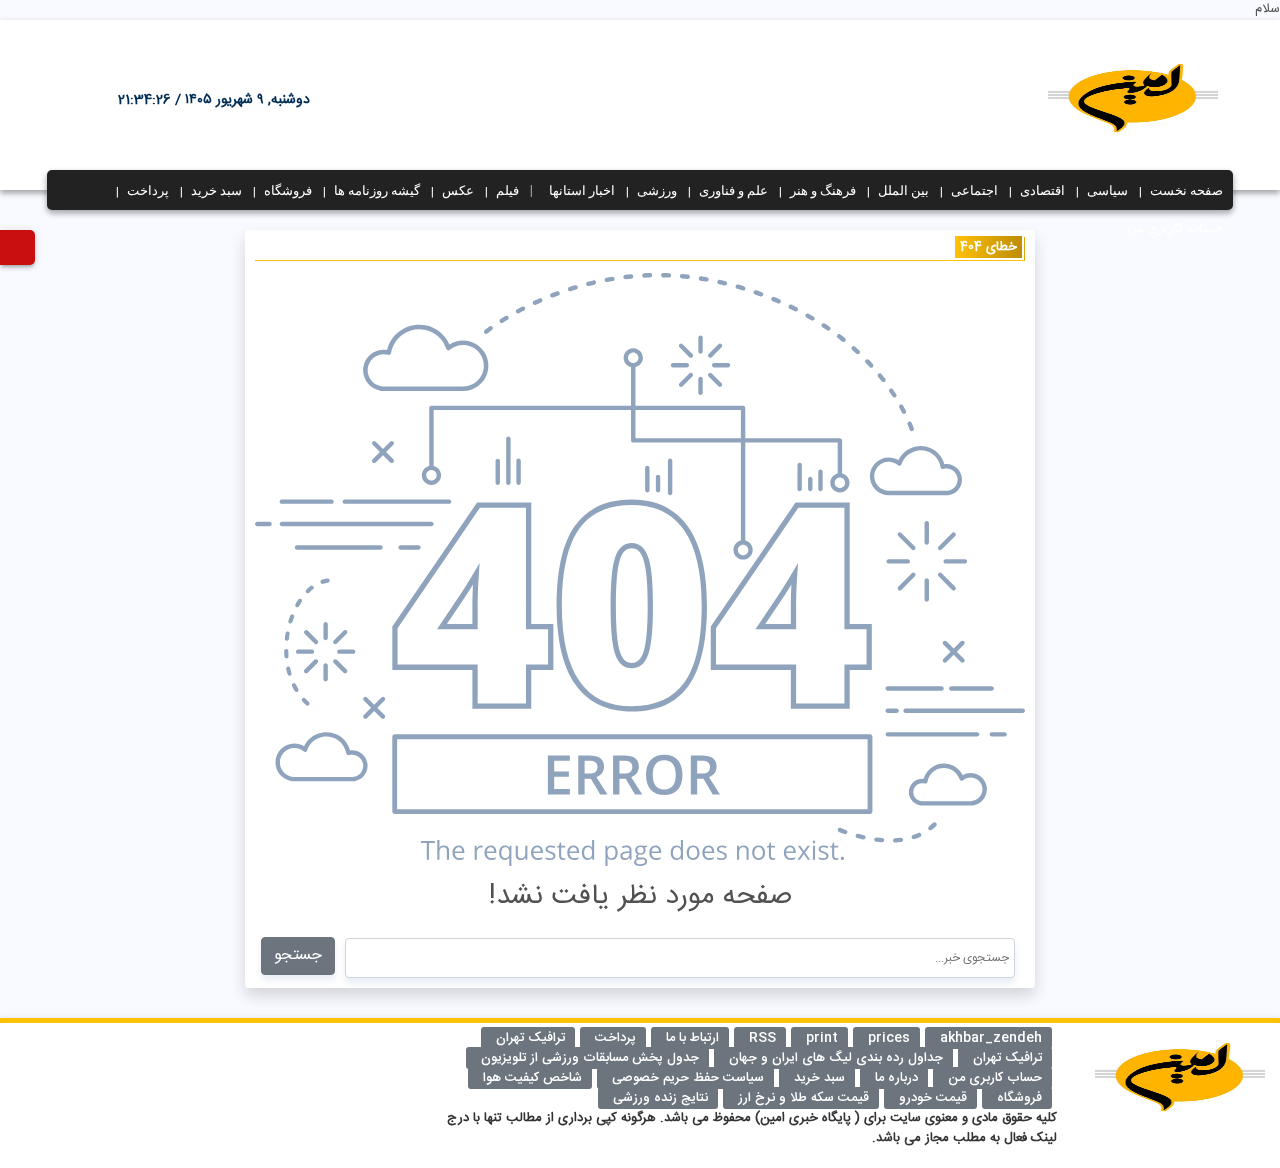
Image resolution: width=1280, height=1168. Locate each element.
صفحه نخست (1186, 190)
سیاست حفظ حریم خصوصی (688, 1078)
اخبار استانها (582, 190)
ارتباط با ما (692, 1038)
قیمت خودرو (933, 1098)
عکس (458, 190)
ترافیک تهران (1007, 1058)
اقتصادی (1042, 190)
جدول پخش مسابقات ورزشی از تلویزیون (590, 1058)
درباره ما (896, 1078)
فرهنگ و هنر (823, 190)
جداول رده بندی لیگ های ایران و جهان (836, 1058)
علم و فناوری (733, 190)
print (822, 1038)
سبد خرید (216, 190)
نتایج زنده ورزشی (660, 1098)
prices (889, 1038)
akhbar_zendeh (991, 1038)
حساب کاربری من (1175, 227)
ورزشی (657, 190)
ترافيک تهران (530, 1038)
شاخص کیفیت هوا (532, 1078)
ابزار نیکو (77, 1057)
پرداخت (148, 190)
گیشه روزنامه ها (377, 190)
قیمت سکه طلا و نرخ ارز (803, 1098)
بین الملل (903, 190)
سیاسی (1107, 190)
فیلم (507, 190)
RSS (762, 1038)
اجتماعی (974, 190)
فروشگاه (288, 190)
